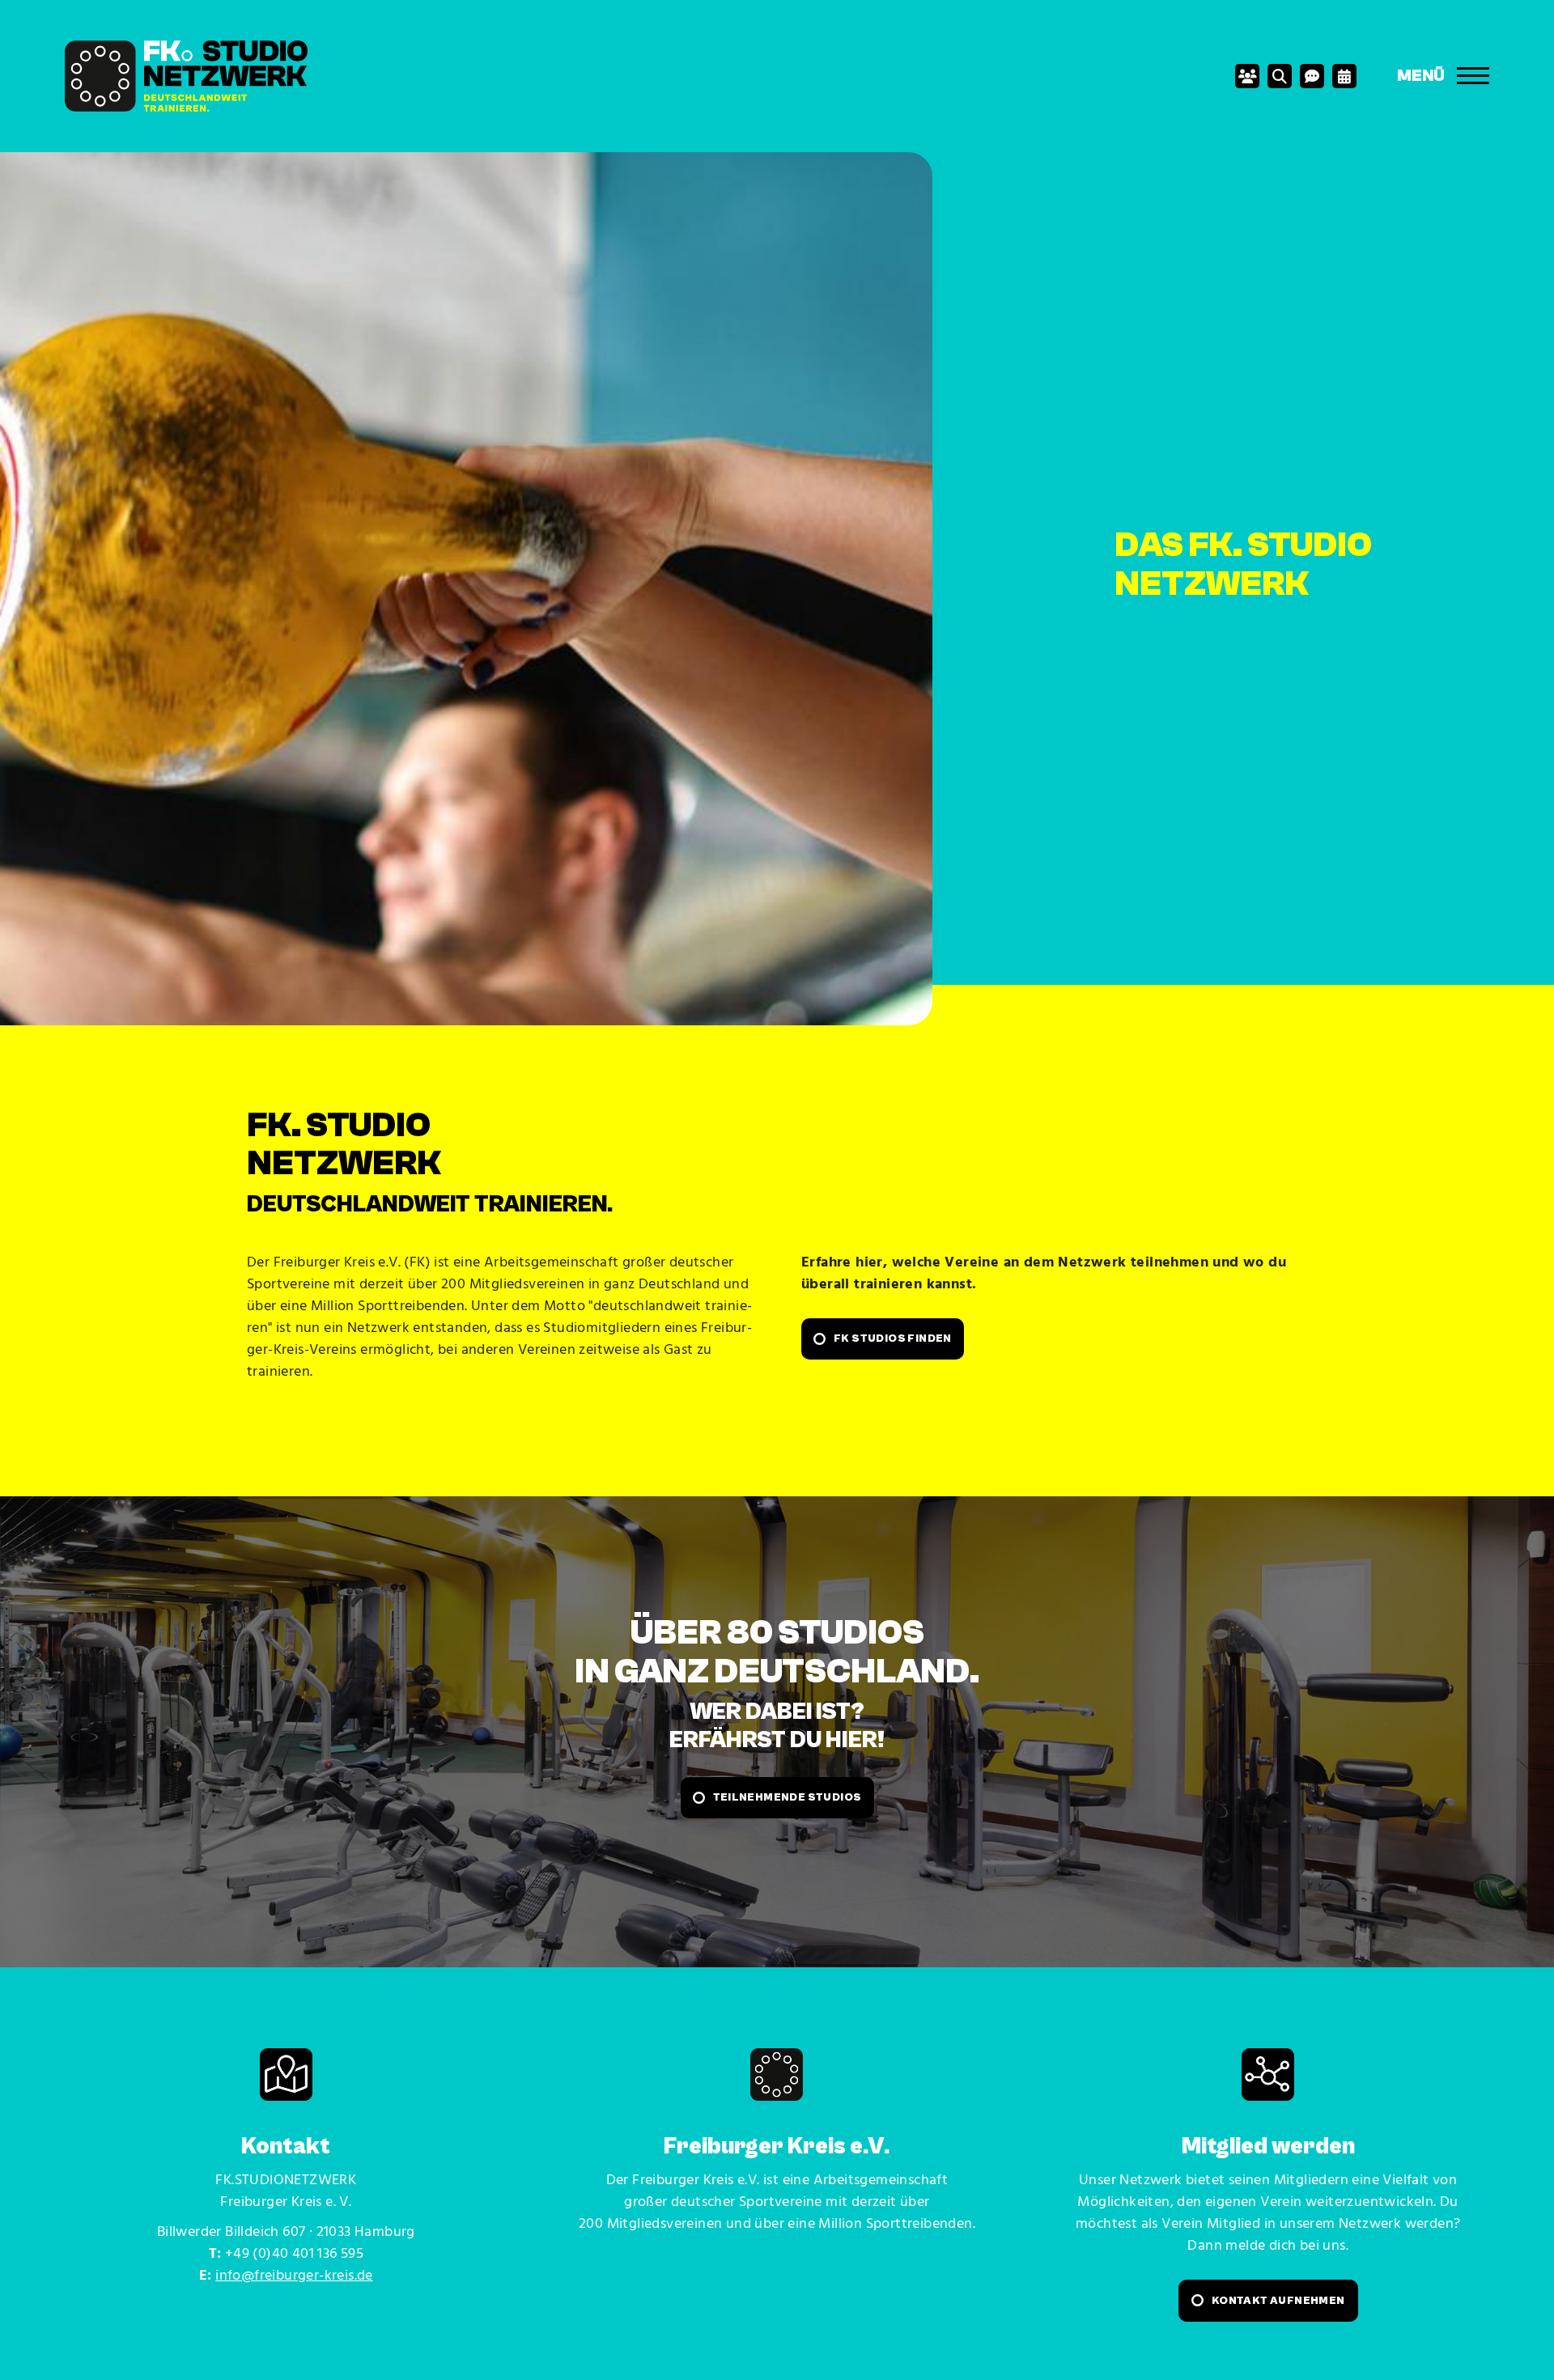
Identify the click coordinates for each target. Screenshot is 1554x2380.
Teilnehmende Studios (788, 1797)
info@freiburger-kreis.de (294, 2276)
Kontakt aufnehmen (1278, 2301)
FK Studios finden (893, 1338)
